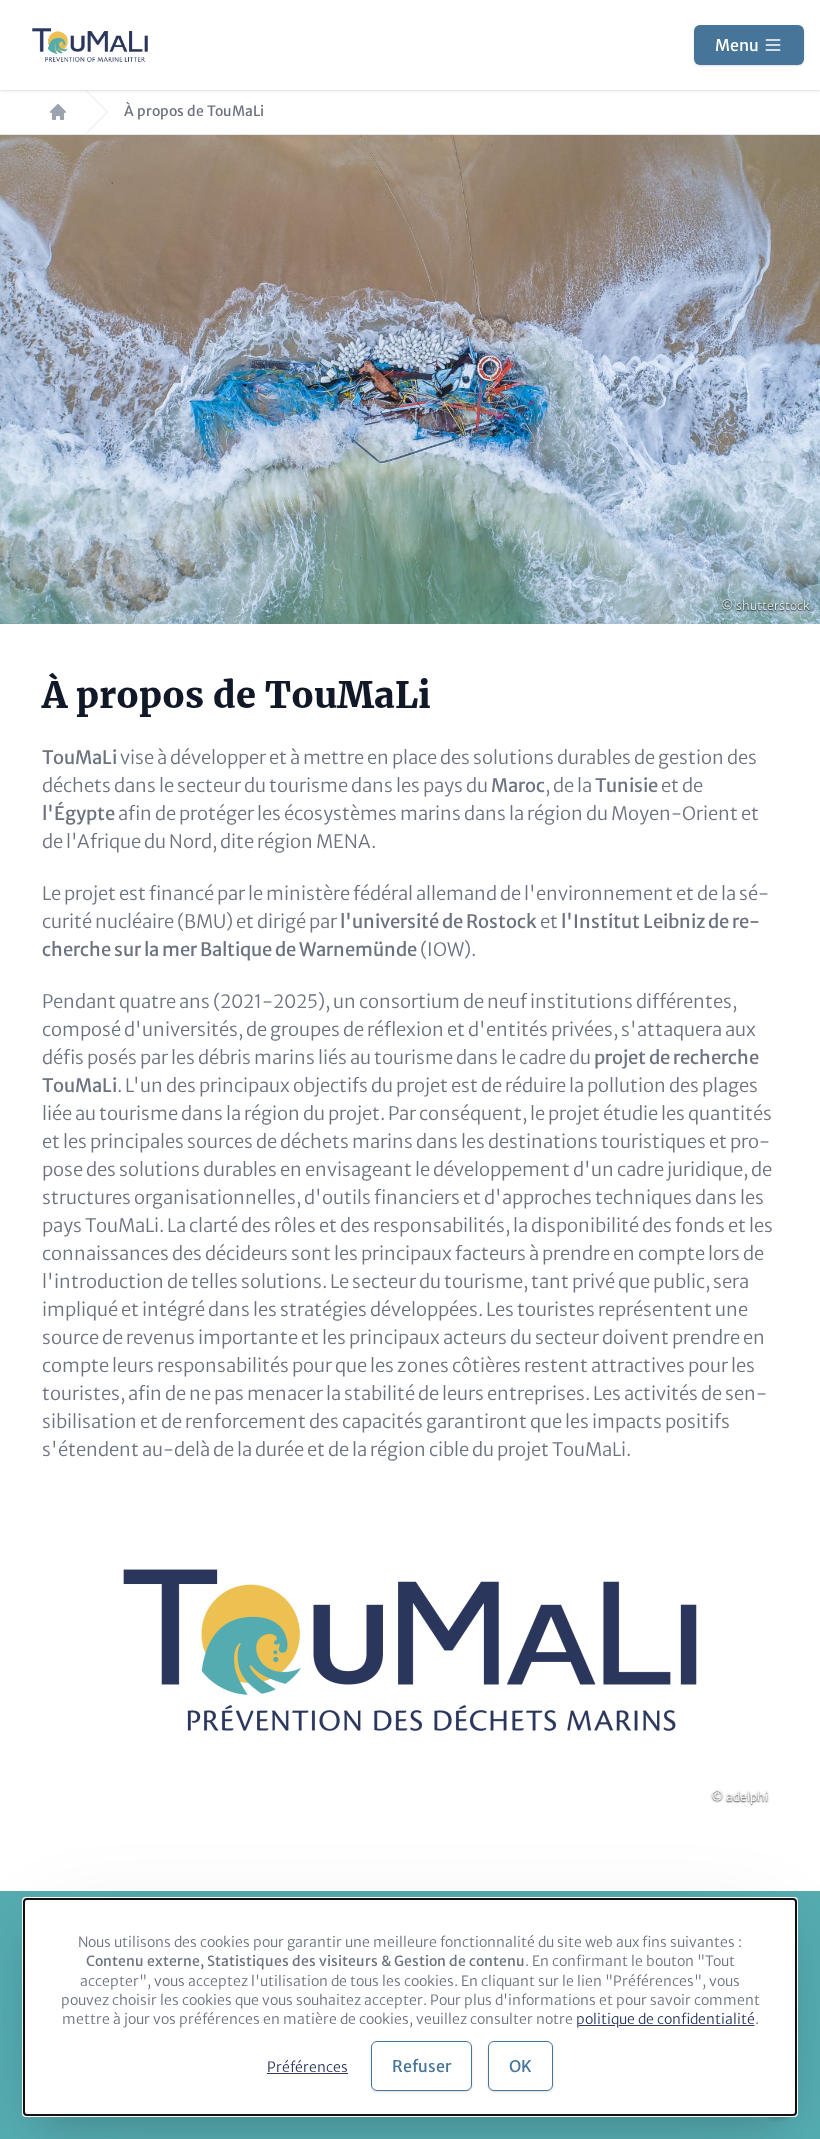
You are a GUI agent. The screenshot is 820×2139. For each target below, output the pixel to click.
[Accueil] (90, 45)
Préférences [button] (307, 2067)
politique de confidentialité (665, 2019)
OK (520, 2066)
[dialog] (410, 2007)
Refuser (421, 2066)
